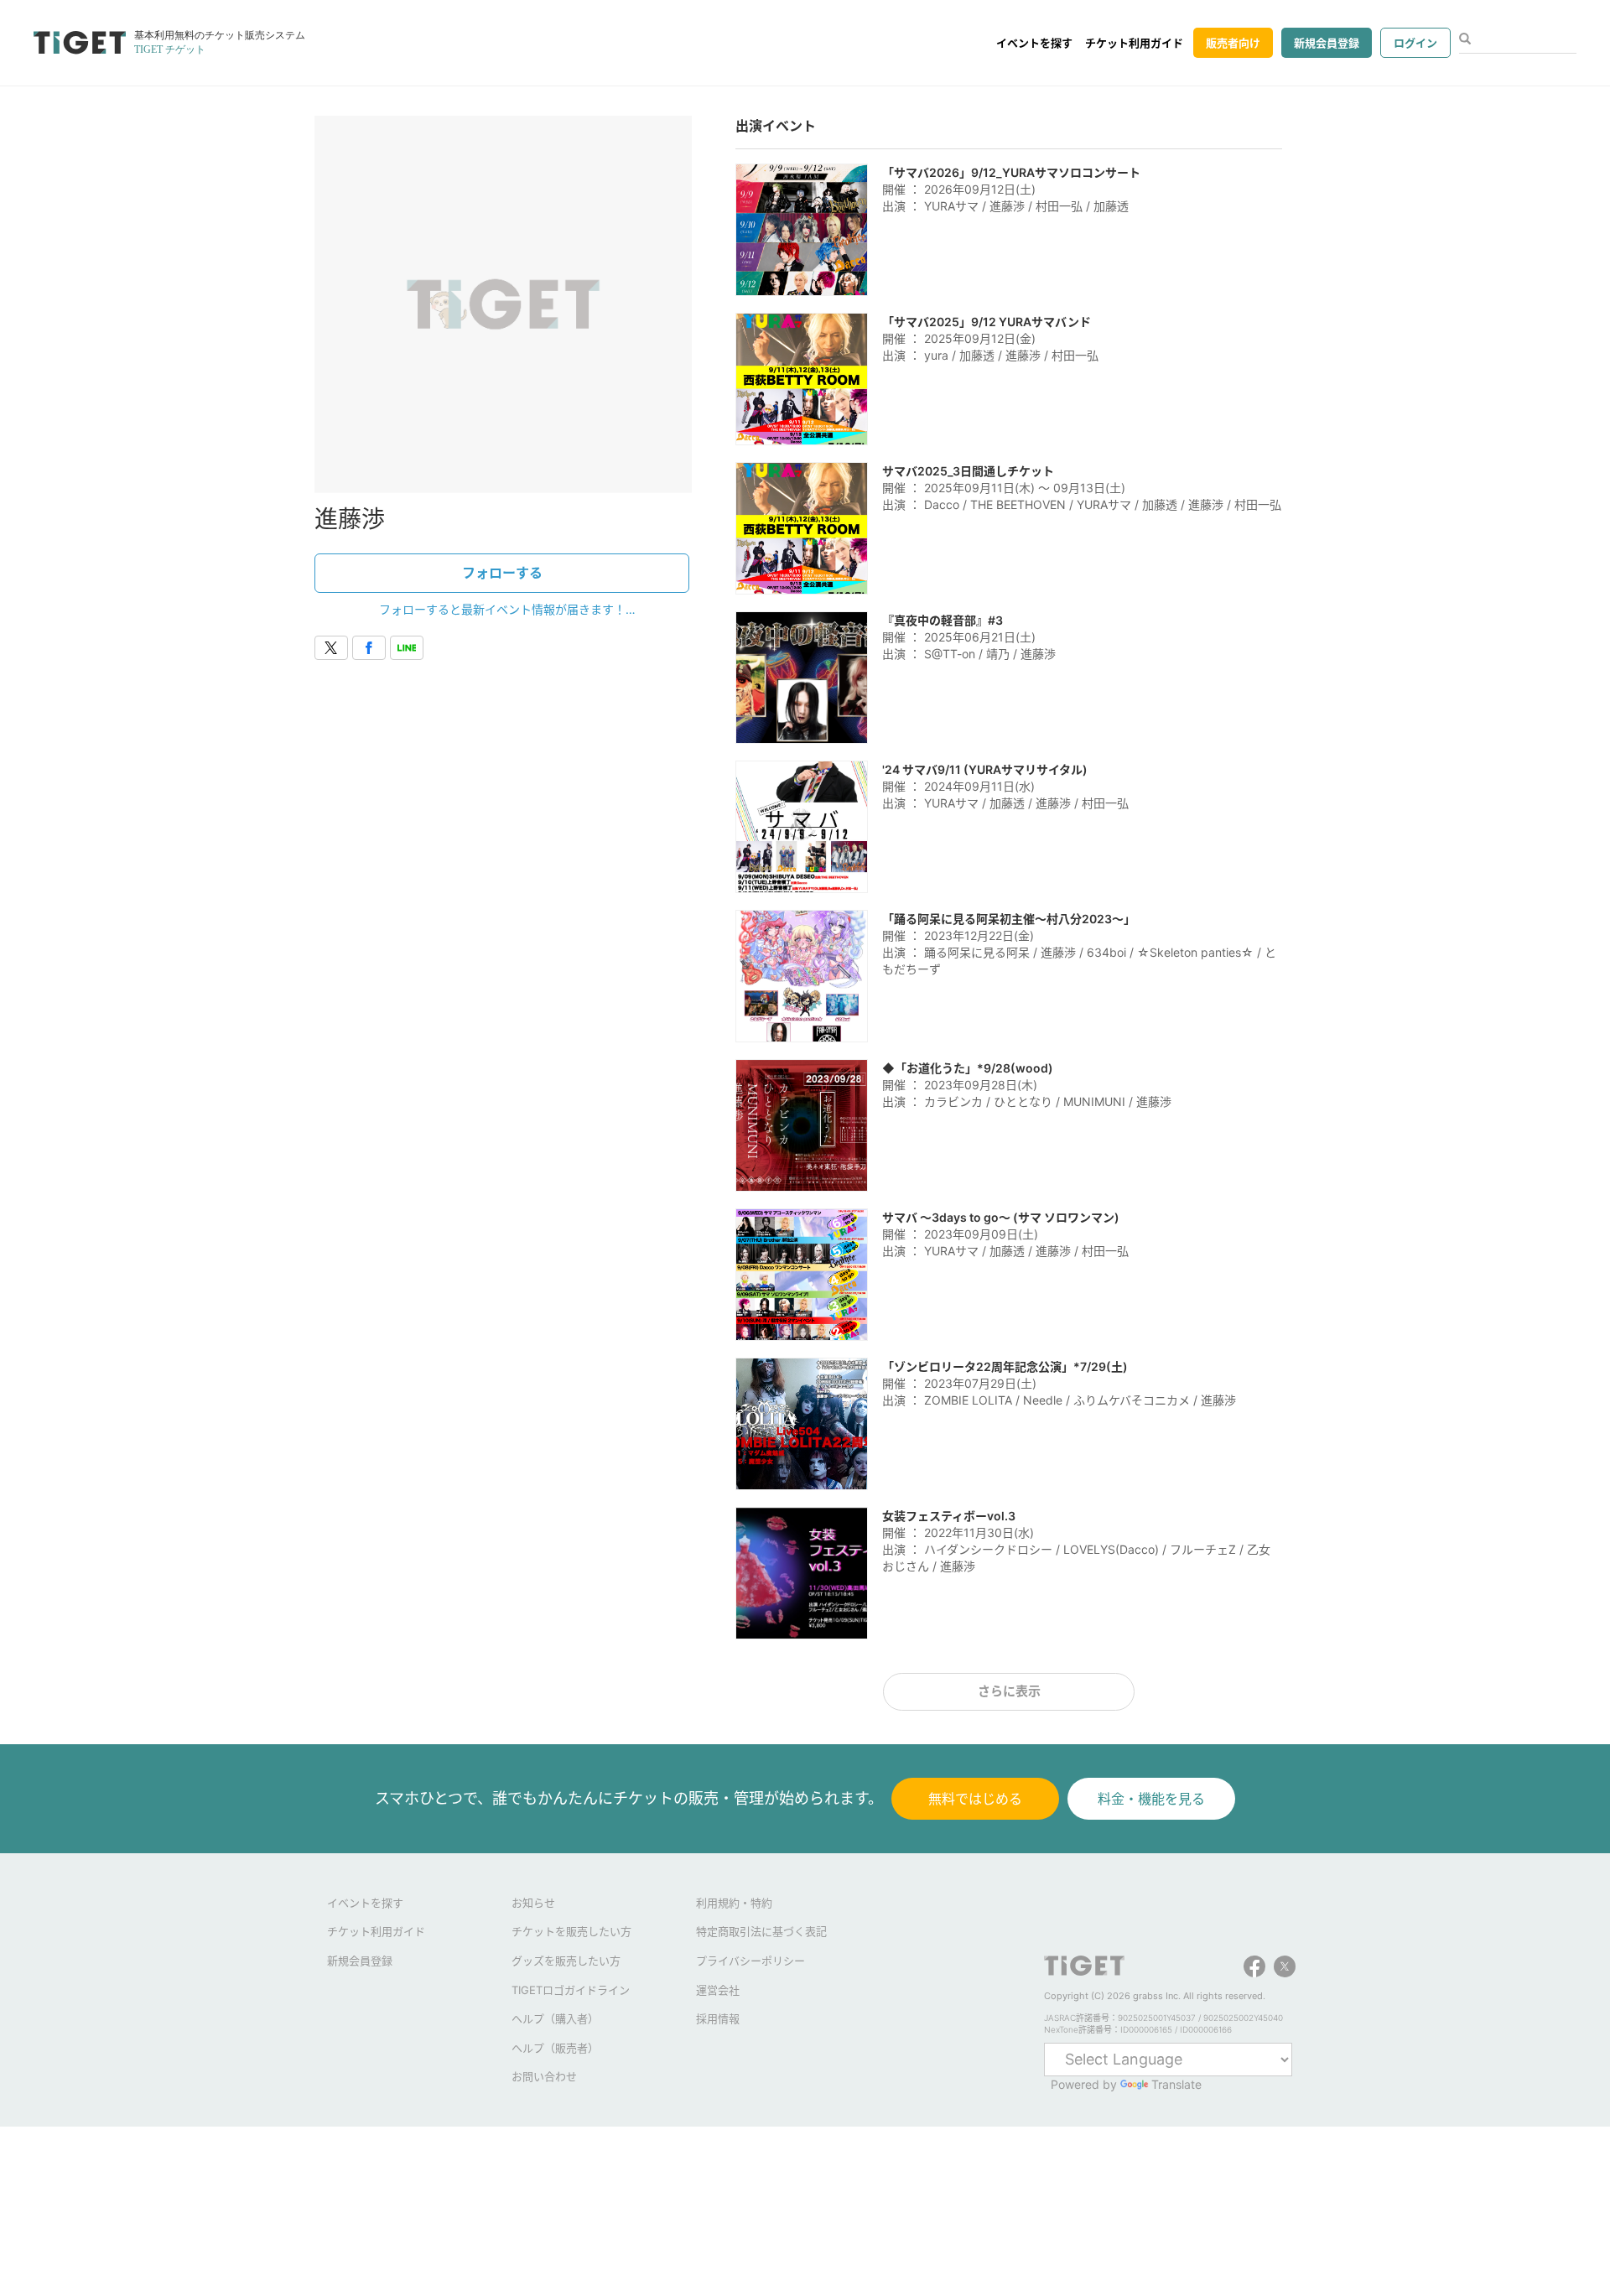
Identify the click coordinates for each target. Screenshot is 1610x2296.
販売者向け (1233, 43)
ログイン (1415, 43)
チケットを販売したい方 (571, 1931)
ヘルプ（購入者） (555, 2018)
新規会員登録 (1327, 43)
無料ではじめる (975, 1799)
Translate (1176, 2084)
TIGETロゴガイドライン (571, 1990)
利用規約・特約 (734, 1903)
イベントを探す (1034, 43)
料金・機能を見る (1151, 1799)
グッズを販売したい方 (566, 1961)
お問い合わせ (544, 2076)
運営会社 (718, 1990)
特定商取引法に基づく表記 (761, 1931)
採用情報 (718, 2018)
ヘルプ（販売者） (555, 2048)
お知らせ (533, 1903)
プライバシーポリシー (750, 1961)
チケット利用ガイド (1134, 43)
